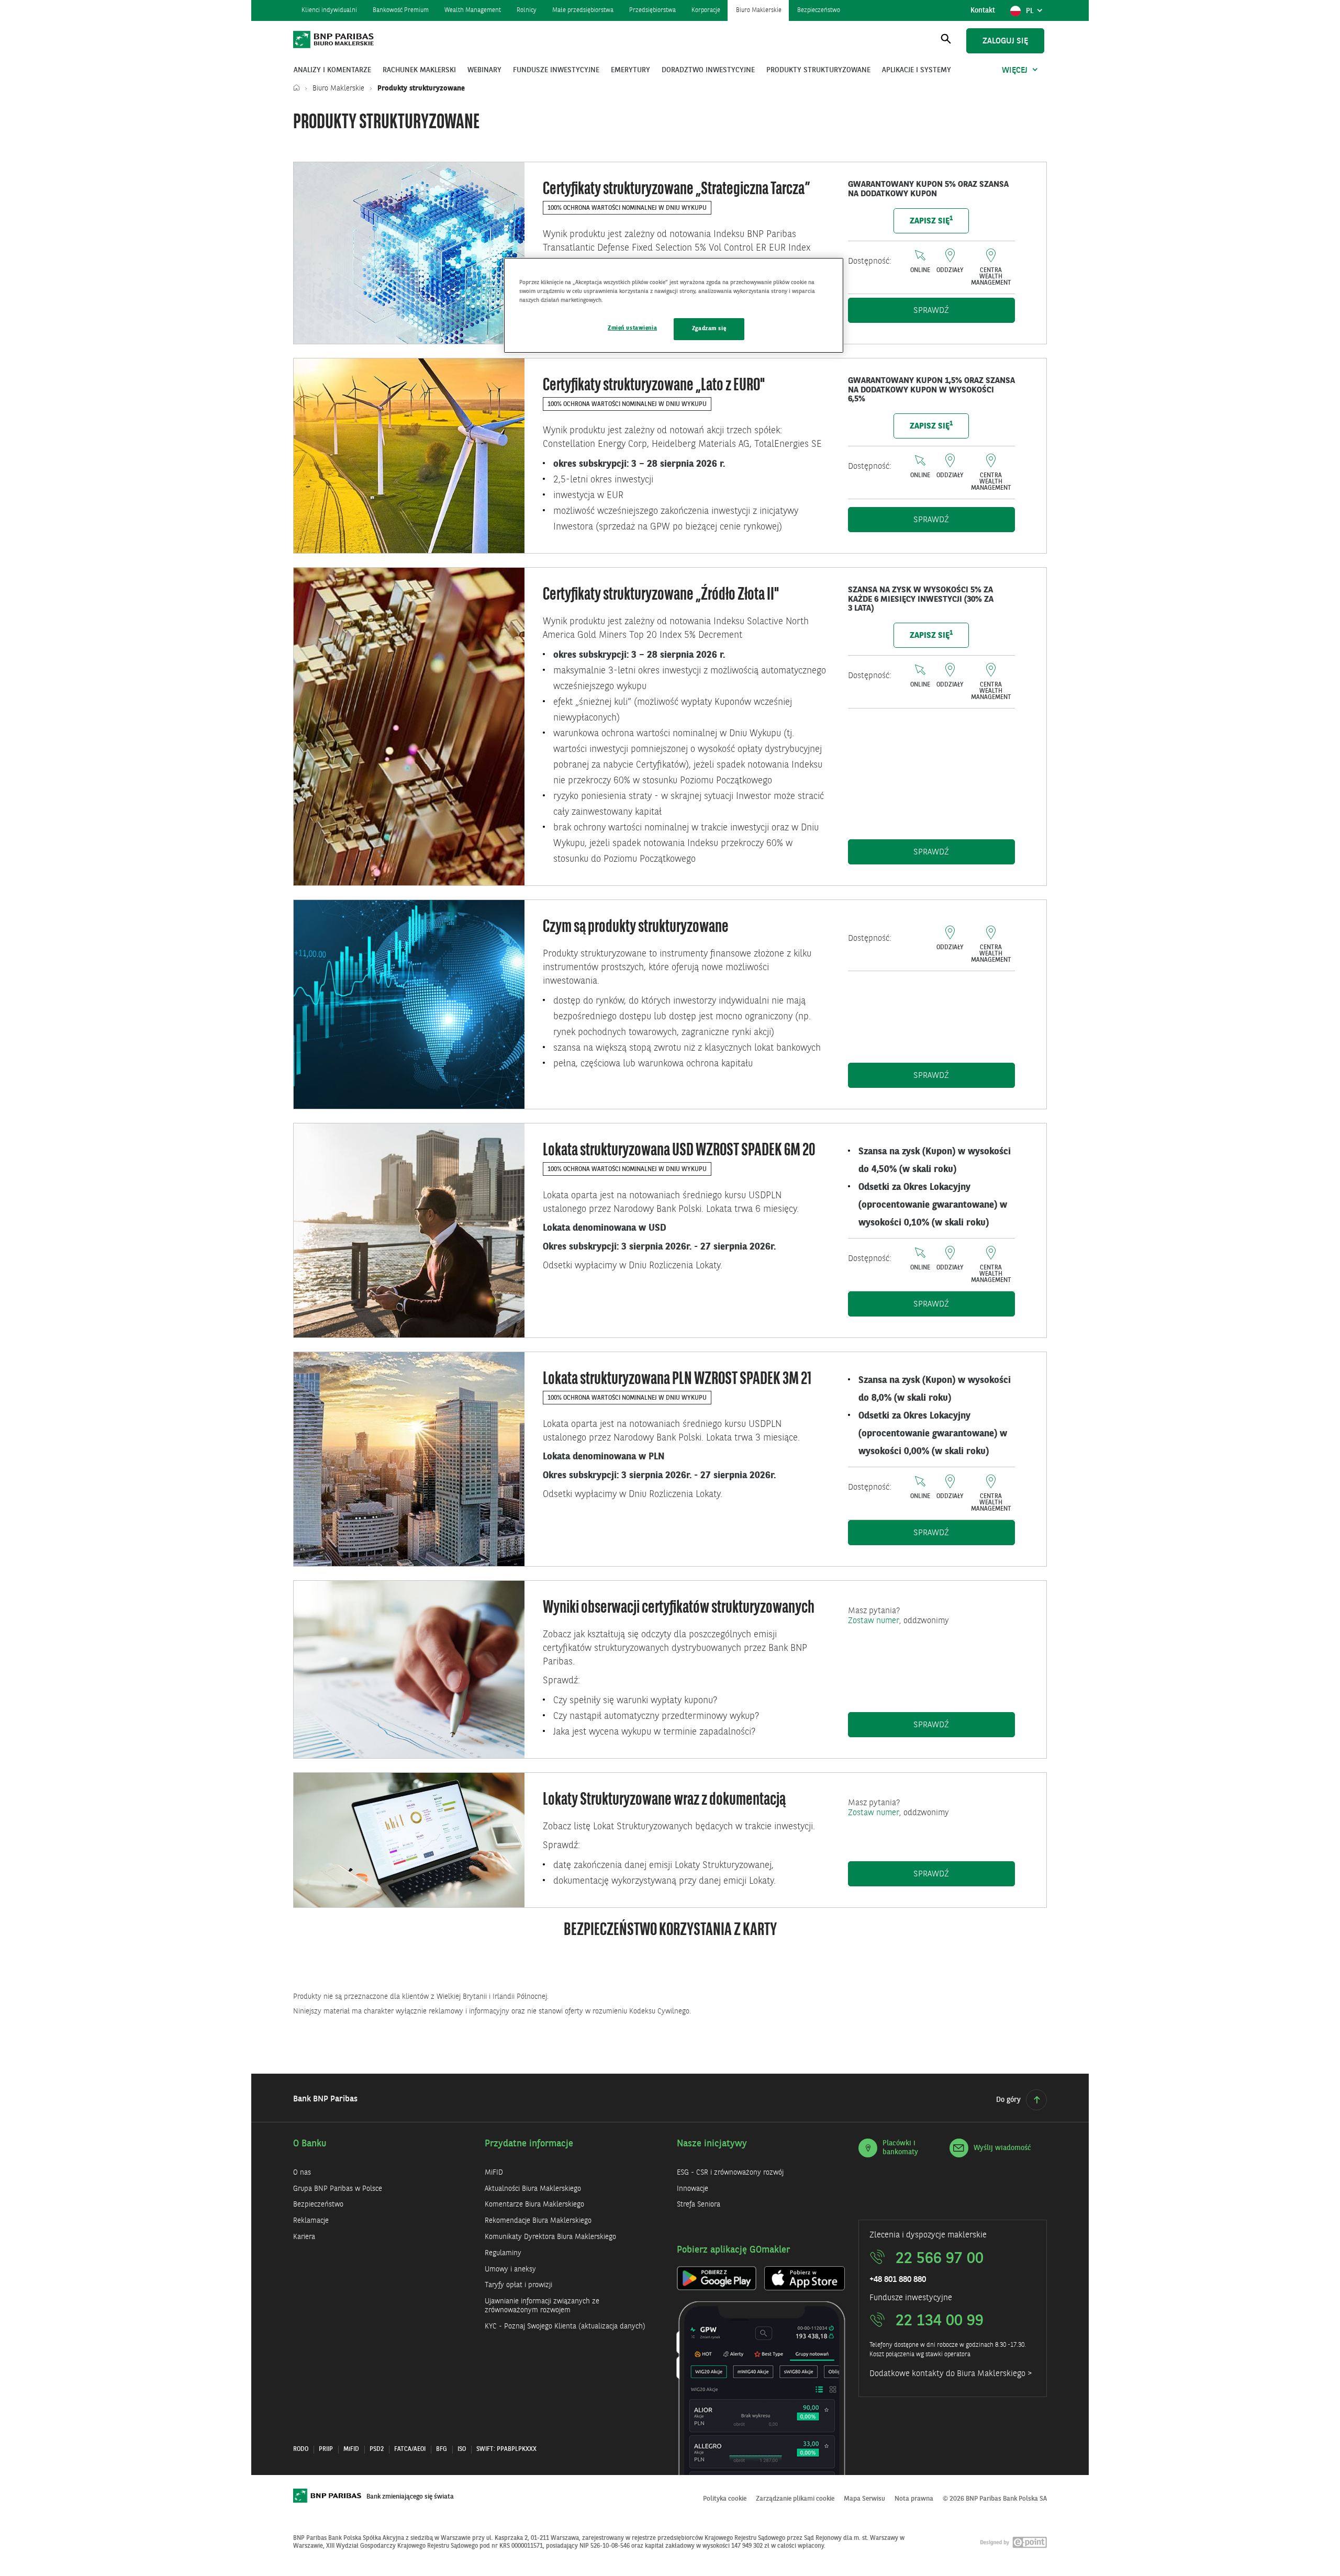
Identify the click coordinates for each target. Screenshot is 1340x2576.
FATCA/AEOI (410, 2449)
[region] (674, 305)
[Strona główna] (299, 88)
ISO (462, 2449)
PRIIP (326, 2449)
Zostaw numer (874, 1621)
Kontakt (983, 10)
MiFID (351, 2449)
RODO (301, 2449)
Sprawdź (964, 311)
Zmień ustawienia (632, 328)
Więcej (1015, 71)
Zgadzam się (709, 329)
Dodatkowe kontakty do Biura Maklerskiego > (951, 2374)
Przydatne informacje (529, 2144)
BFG (442, 2449)
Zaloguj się (1005, 41)
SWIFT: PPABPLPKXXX (506, 2449)
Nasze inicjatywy (712, 2144)
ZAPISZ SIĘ (931, 221)
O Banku (310, 2144)
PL (1036, 14)
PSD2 (377, 2449)
